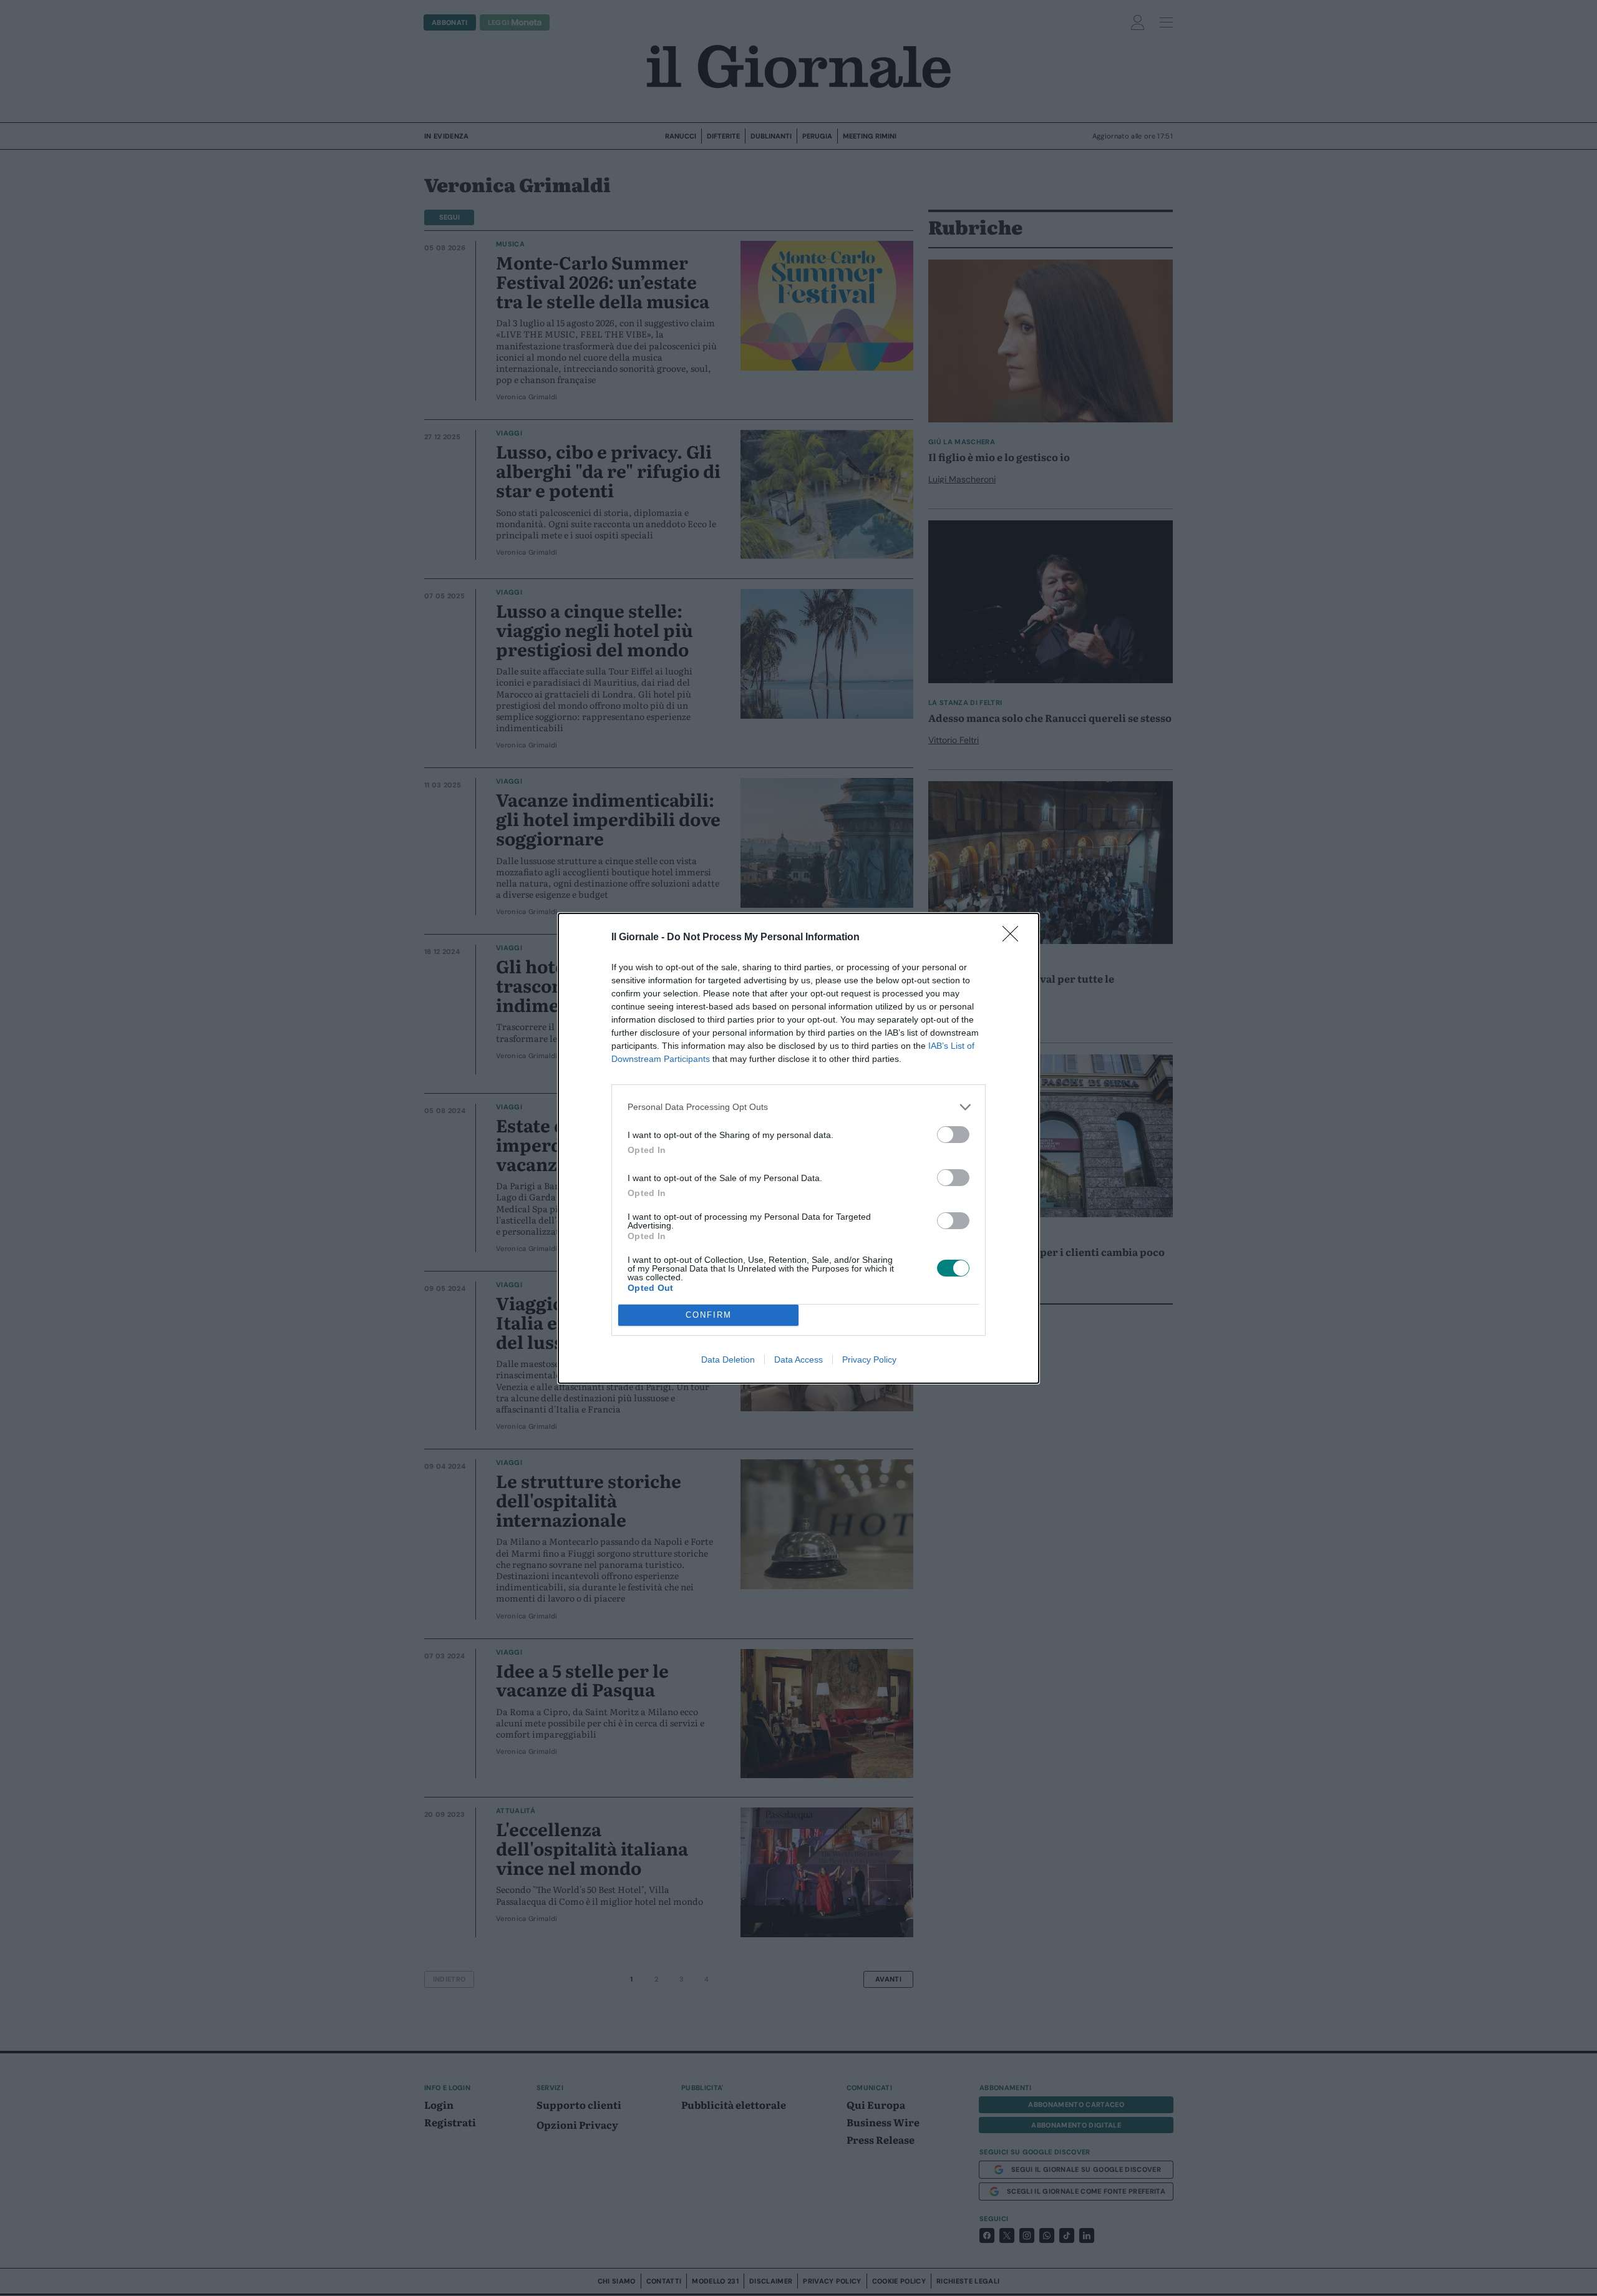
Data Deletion (728, 1360)
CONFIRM (709, 1315)
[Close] (1014, 938)
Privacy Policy (869, 1360)
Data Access (798, 1360)
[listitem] (798, 1107)
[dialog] (798, 1148)
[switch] (953, 1135)
